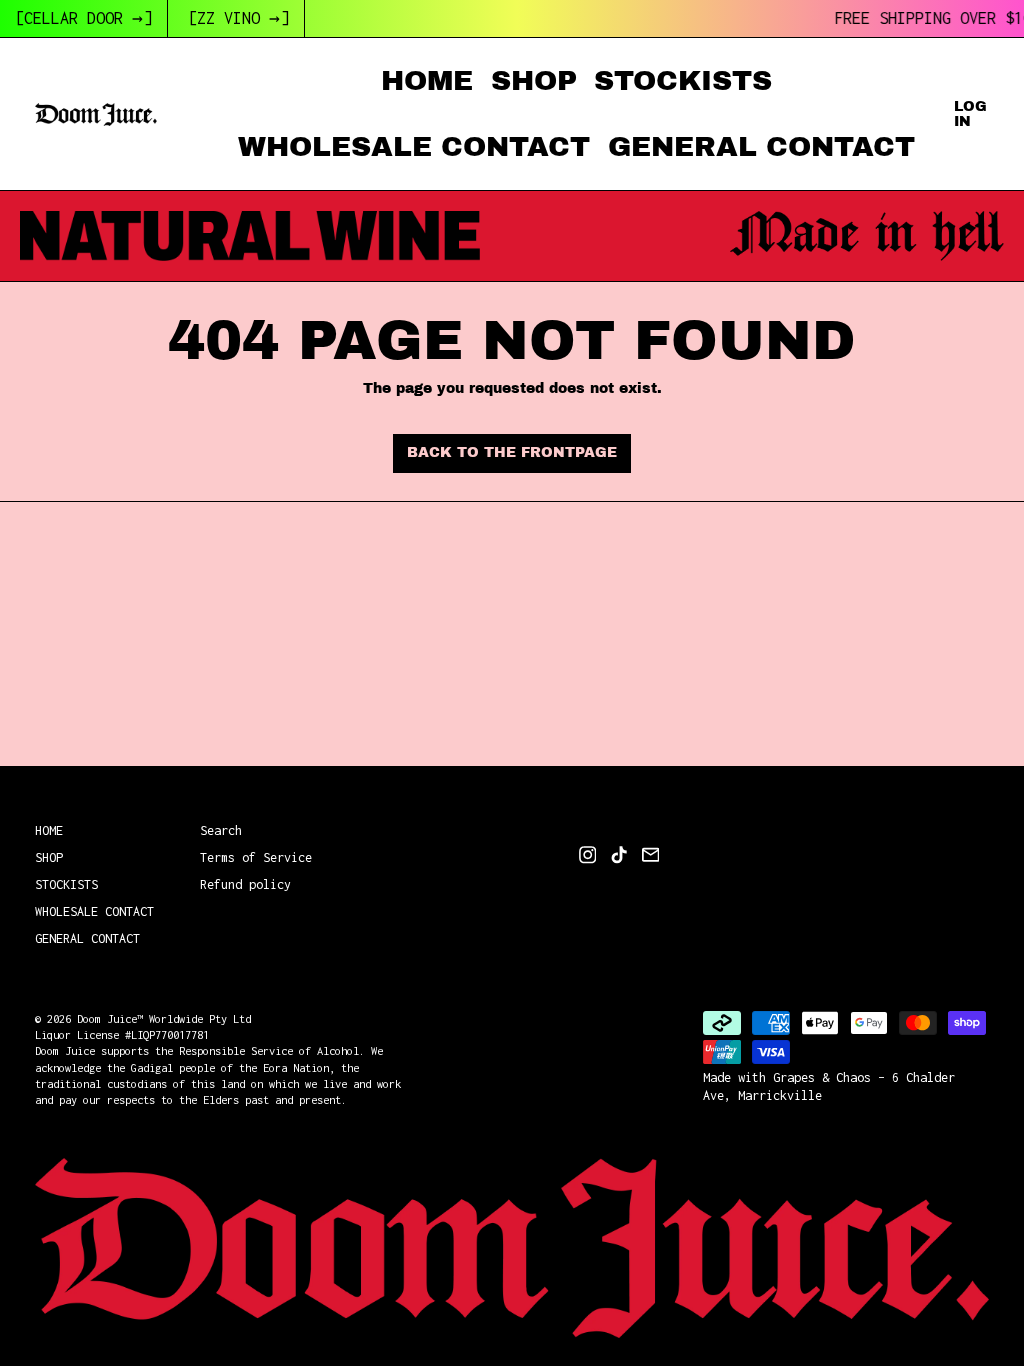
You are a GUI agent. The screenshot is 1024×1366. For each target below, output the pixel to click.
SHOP (534, 80)
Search (221, 830)
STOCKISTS (683, 80)
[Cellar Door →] (83, 18)
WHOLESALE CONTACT (414, 146)
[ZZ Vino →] (238, 18)
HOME (427, 80)
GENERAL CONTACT (761, 146)
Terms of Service (256, 857)
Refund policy (245, 884)
